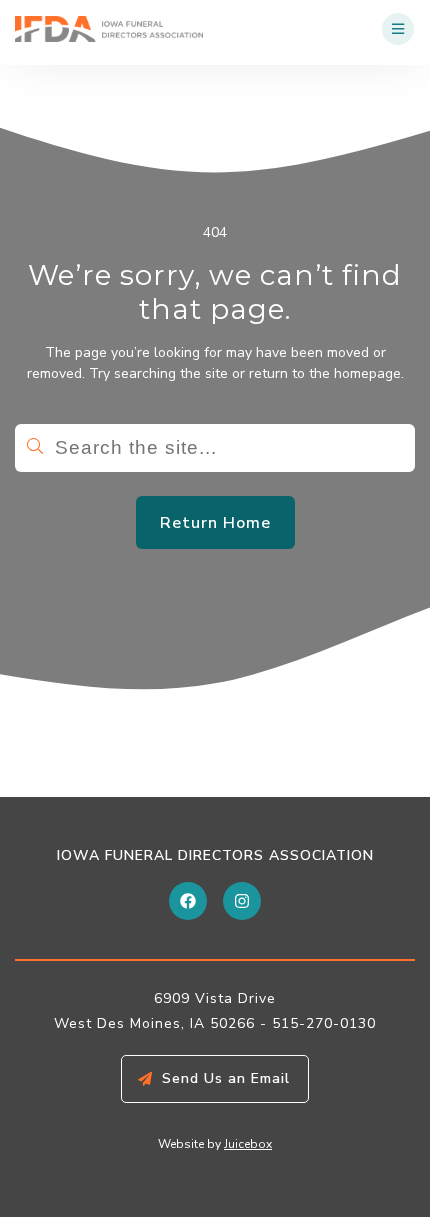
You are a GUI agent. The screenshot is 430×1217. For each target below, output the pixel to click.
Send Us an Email (226, 1078)
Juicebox (248, 1144)
